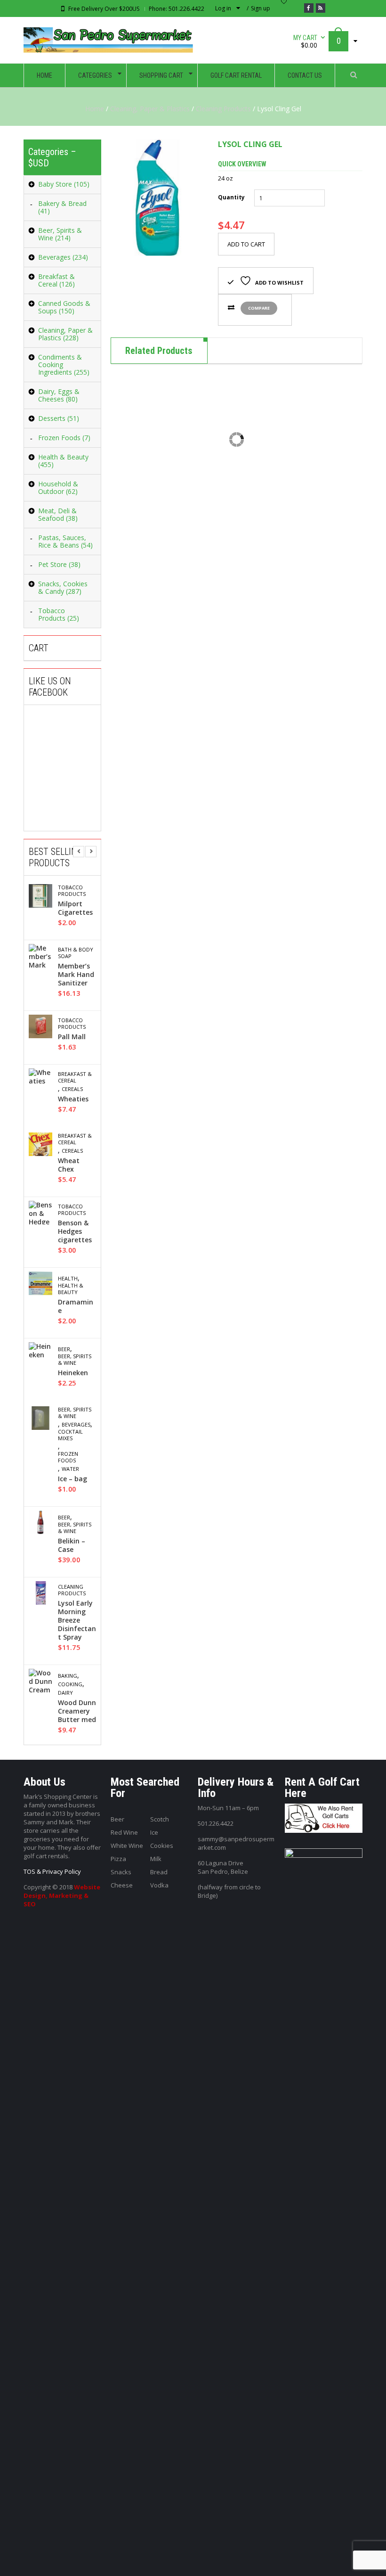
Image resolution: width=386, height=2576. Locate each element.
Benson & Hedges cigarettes (75, 1231)
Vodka (159, 1885)
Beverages (76, 1425)
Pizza (118, 1859)
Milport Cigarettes (75, 908)
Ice (154, 1832)
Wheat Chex (69, 1165)
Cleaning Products (223, 109)
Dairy (65, 1693)
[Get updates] (321, 8)
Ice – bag (72, 1479)
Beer (64, 1349)
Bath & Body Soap (76, 953)
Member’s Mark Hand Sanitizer (76, 975)
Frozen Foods (68, 1457)
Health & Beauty (71, 1289)
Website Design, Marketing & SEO (62, 1895)
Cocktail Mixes (70, 1435)
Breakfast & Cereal (75, 1077)
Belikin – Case (72, 1545)
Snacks (121, 1872)
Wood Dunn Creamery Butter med (77, 1711)
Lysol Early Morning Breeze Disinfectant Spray (77, 1620)
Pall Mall (72, 1037)
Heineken (73, 1373)
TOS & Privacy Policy (52, 1871)
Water (70, 1469)
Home (95, 109)
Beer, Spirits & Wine (75, 1360)
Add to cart (246, 244)
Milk (156, 1859)
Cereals (72, 1089)
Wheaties (73, 1099)
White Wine (127, 1846)
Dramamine (76, 1306)
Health (68, 1279)
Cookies (162, 1846)
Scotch (160, 1819)
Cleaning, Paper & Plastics (150, 109)
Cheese (122, 1885)
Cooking (70, 1684)
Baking (68, 1676)
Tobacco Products (72, 891)
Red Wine (124, 1832)
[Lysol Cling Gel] (157, 198)
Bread (159, 1872)
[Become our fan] (309, 8)
